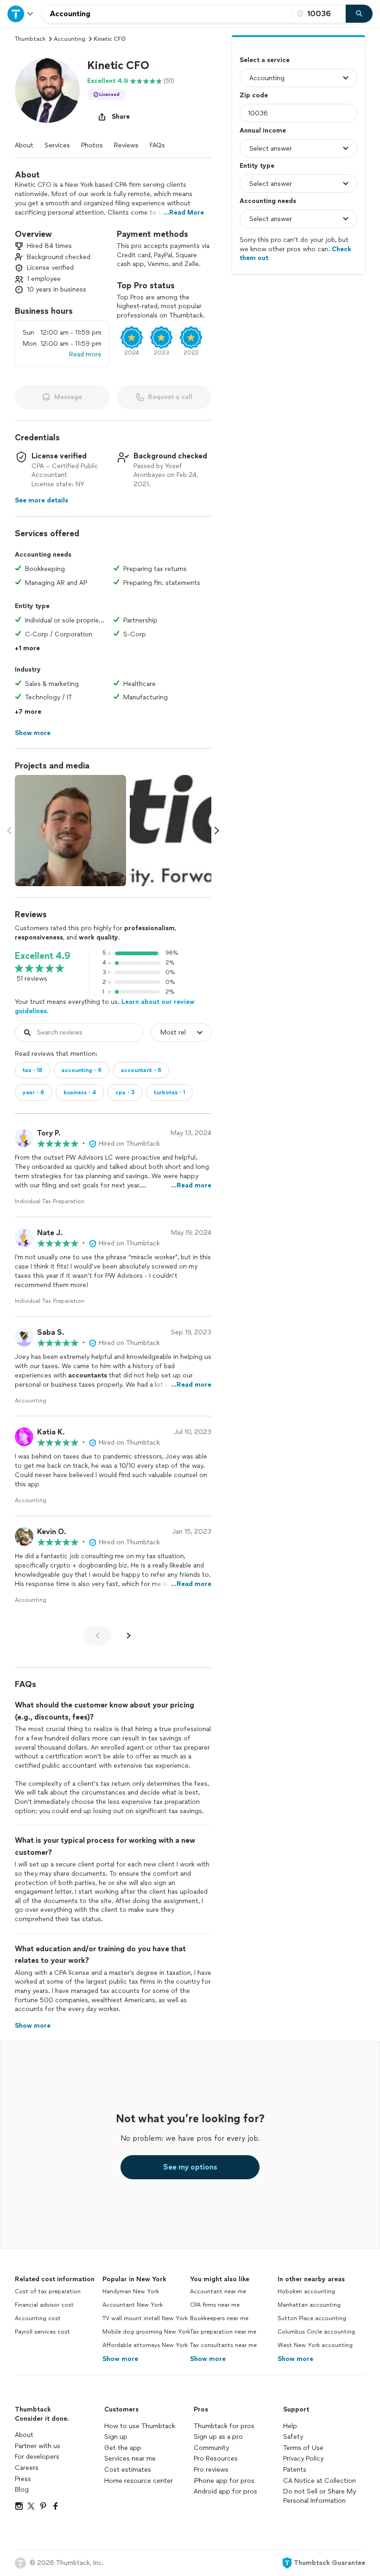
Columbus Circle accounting (316, 2332)
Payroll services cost (42, 2332)
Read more (85, 354)
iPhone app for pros (224, 2481)
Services (57, 145)
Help (290, 2426)
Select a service (265, 60)
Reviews (126, 145)
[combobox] (167, 14)
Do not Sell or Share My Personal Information (320, 2496)
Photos (92, 145)
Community (211, 2448)
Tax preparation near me (223, 2332)
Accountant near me (218, 2291)
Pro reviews (211, 2470)
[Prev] (97, 1636)
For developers (37, 2457)
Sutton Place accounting (312, 2318)
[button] (47, 90)
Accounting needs (268, 201)
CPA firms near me (215, 2305)
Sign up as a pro (218, 2437)
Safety (293, 2437)
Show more (120, 2359)
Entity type (257, 166)
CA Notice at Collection (320, 2481)
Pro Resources (216, 2459)
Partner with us (38, 2446)
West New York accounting (315, 2345)
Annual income (263, 130)
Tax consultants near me (223, 2345)
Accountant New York (133, 2305)
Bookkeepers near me (219, 2318)
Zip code (254, 95)
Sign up (116, 2437)
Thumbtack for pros (224, 2426)
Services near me (130, 2459)
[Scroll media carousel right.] (217, 831)
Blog (22, 2490)
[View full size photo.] (70, 831)
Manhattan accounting (309, 2305)
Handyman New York (131, 2291)
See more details (41, 500)
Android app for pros (225, 2491)
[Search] (359, 14)
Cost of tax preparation (48, 2291)
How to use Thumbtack (140, 2426)
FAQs (157, 145)
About (24, 145)
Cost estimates (128, 2470)
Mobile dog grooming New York (146, 2332)
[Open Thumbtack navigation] (21, 14)
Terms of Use (303, 2448)
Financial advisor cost (44, 2305)
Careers (27, 2468)
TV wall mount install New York (145, 2318)
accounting (70, 39)
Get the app (123, 2448)
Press (23, 2479)
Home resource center (139, 2481)
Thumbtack (30, 39)
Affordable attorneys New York (145, 2345)
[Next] (129, 1636)
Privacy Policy (303, 2459)
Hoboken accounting (306, 2291)
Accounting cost (38, 2318)
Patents (295, 2470)
